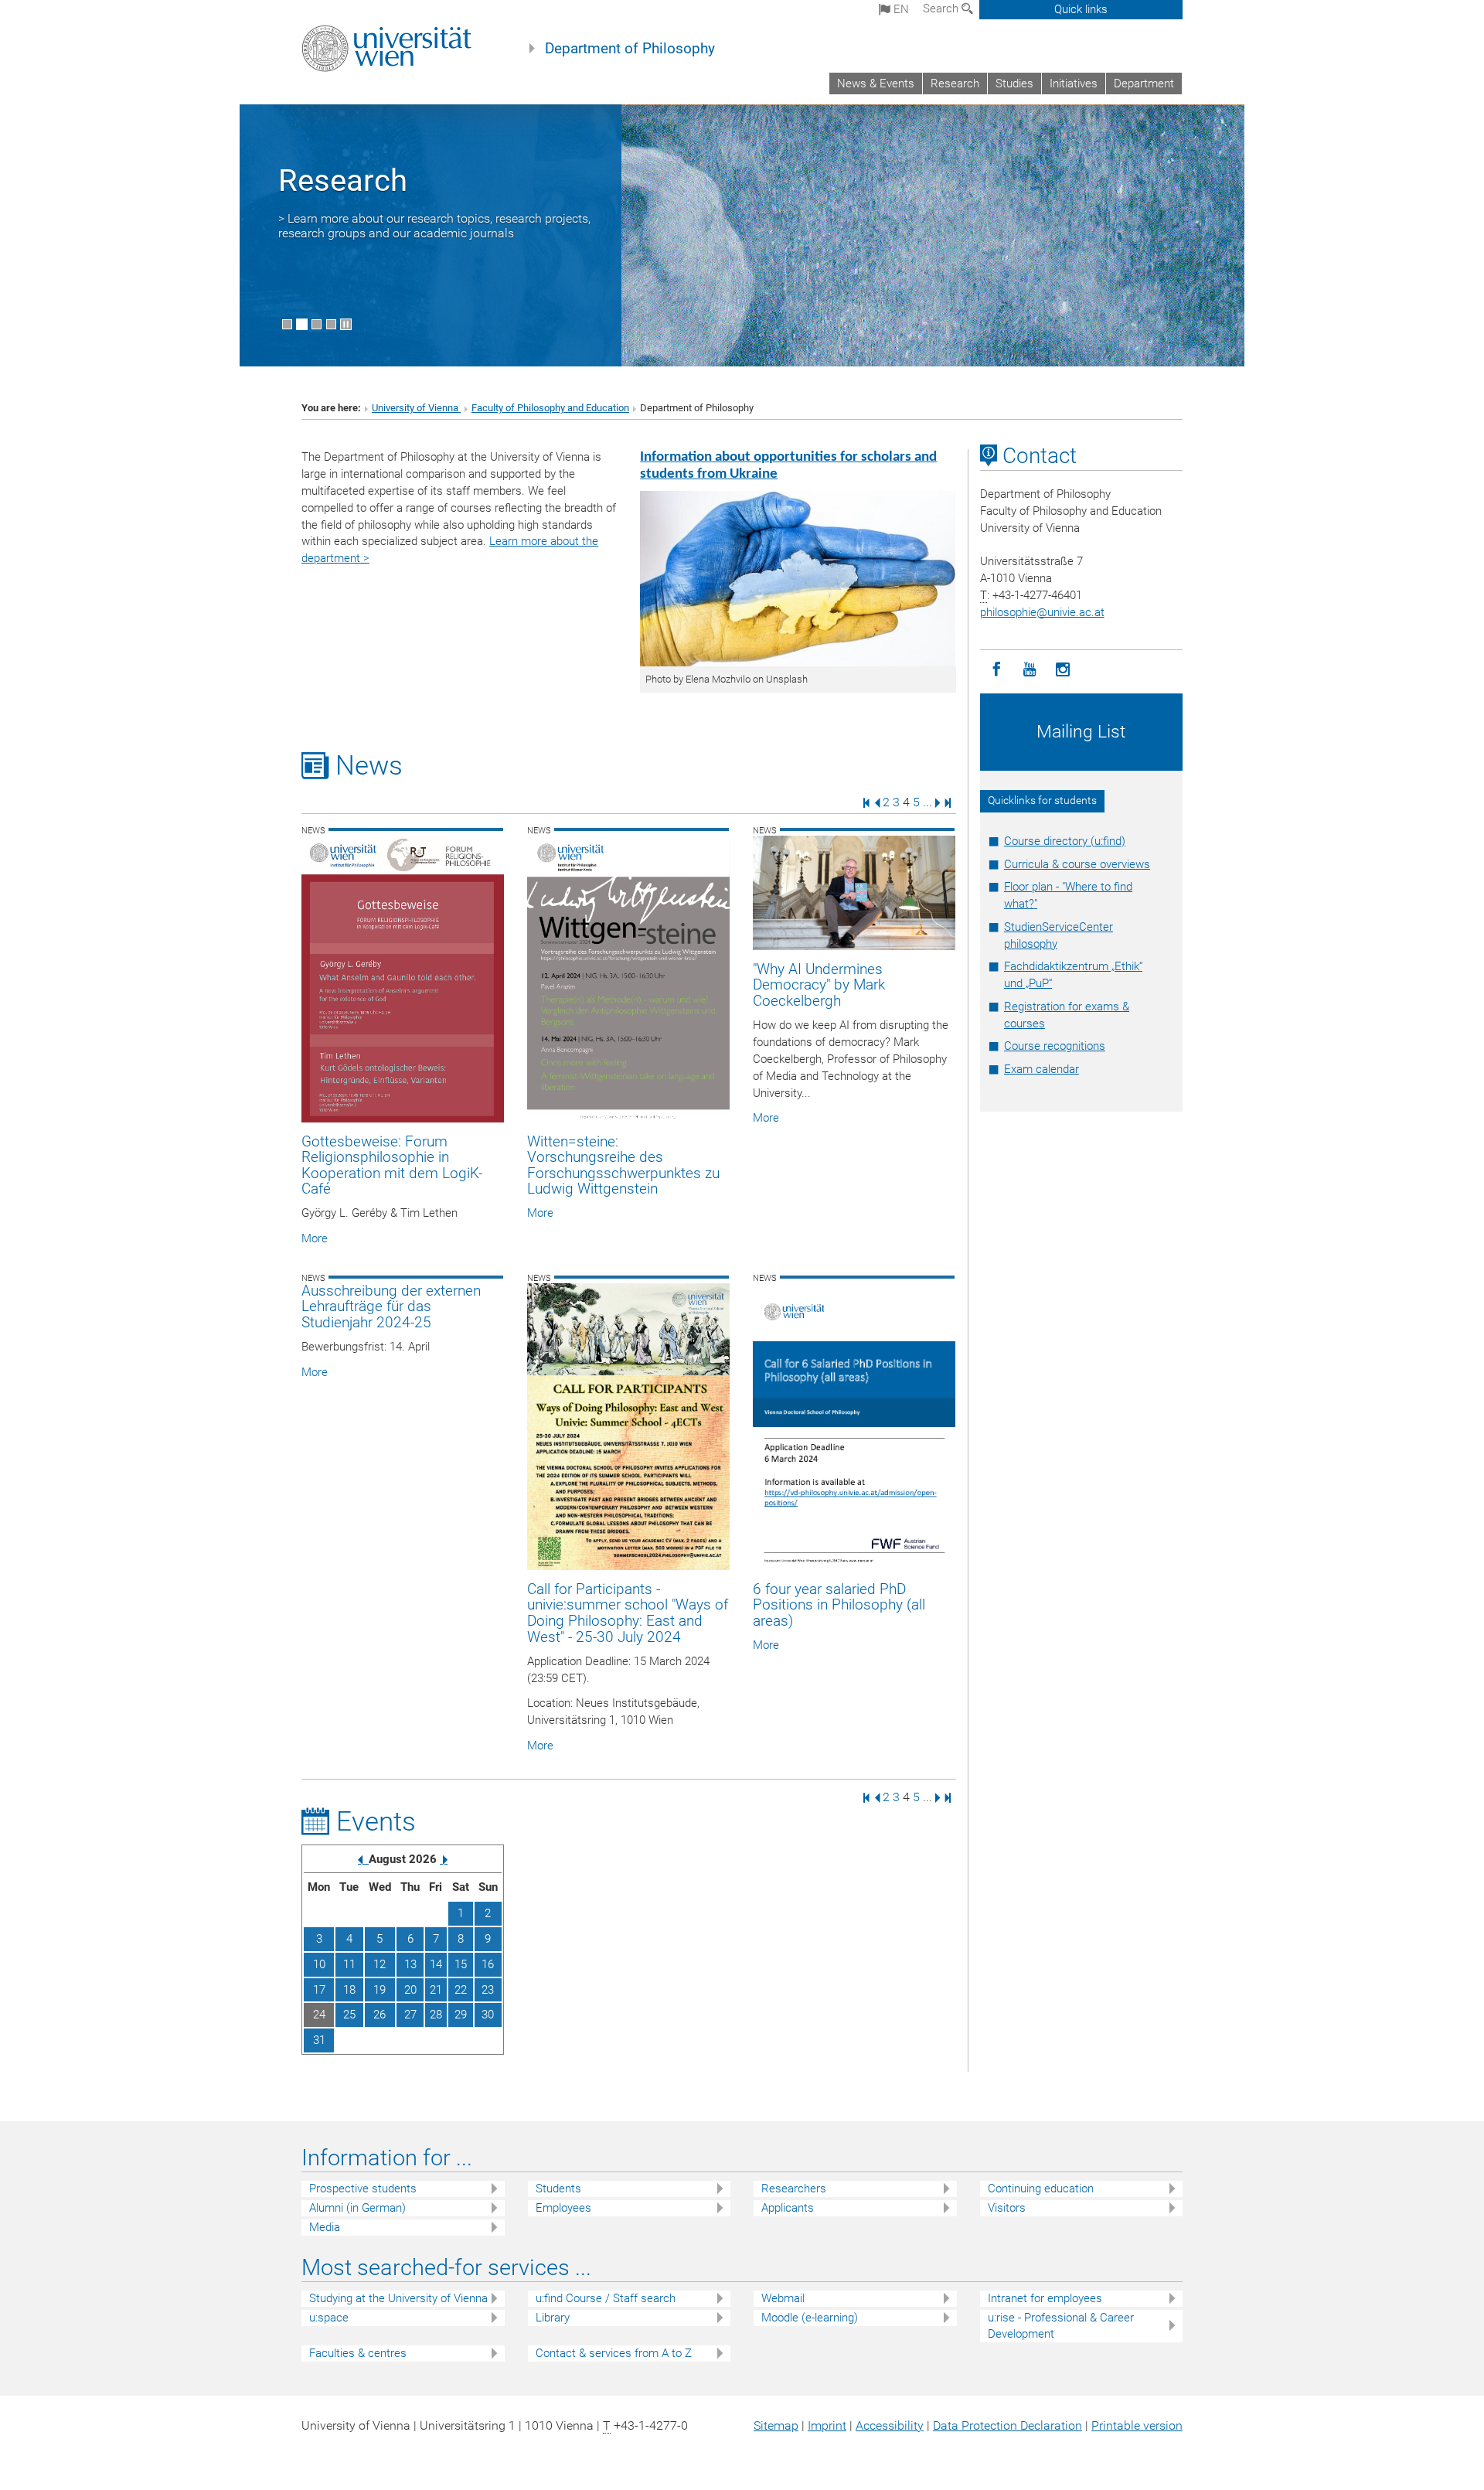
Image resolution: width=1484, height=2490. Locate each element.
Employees (563, 2208)
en (900, 9)
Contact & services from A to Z (614, 2353)
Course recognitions (1055, 1046)
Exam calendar (1042, 1069)
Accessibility (890, 2425)
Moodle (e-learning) (810, 2318)
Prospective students (363, 2189)
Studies (1014, 83)
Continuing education (1041, 2189)
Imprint (827, 2425)
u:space (329, 2318)
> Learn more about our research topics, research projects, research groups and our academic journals (434, 226)
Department (1144, 83)
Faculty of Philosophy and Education (550, 408)
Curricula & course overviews (1077, 864)
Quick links (1081, 9)
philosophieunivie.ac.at (1042, 612)
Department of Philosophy (630, 49)
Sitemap (776, 2425)
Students (558, 2189)
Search (942, 9)
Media (325, 2227)
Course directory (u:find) (1065, 841)
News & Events (876, 83)
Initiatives (1074, 83)
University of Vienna (416, 408)
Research (955, 83)
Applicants (788, 2208)
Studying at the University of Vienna (398, 2298)
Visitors (1007, 2208)
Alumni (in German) (357, 2208)
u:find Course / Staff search (606, 2298)
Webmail (783, 2298)
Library (553, 2318)
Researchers (794, 2189)
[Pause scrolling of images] (346, 324)
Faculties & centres (358, 2353)
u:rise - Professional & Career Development (1061, 2326)
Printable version (1137, 2425)
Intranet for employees (1045, 2298)
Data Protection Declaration (1007, 2425)
